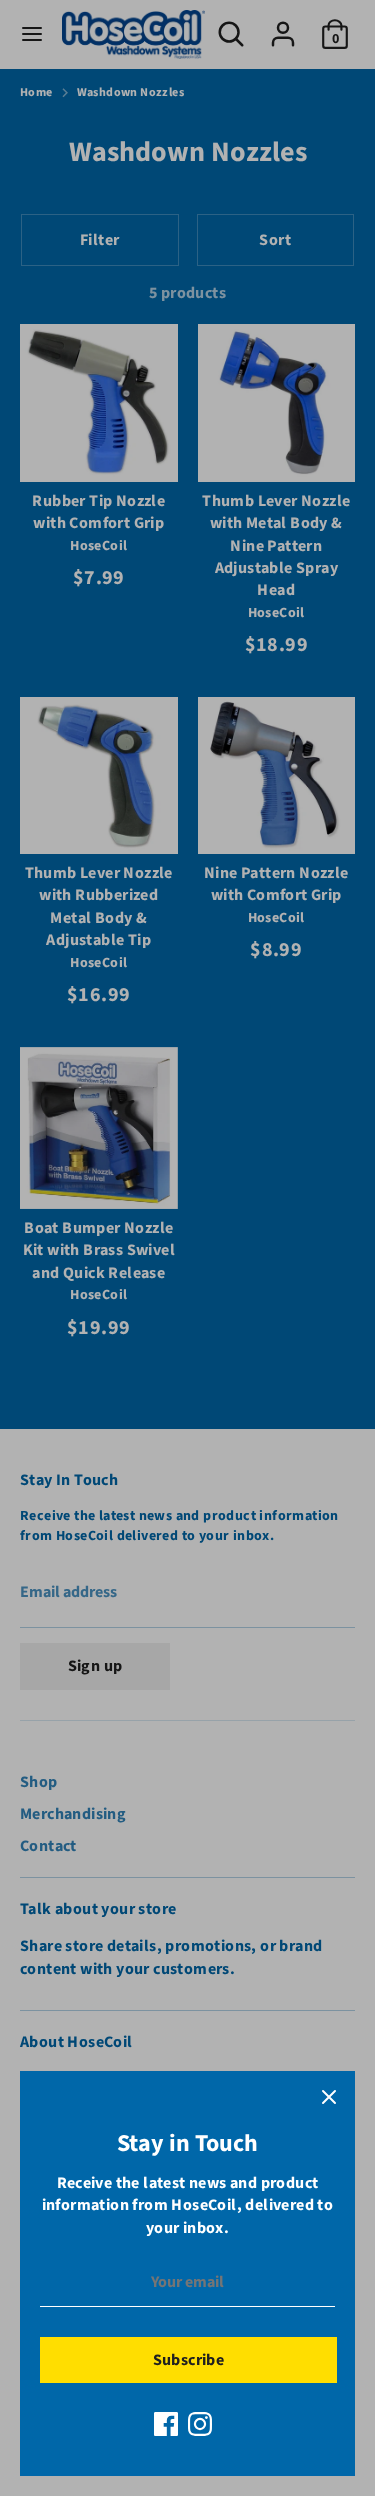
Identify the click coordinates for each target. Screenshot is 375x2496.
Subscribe (189, 2360)
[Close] (329, 2097)
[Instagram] (200, 2424)
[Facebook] (166, 2424)
